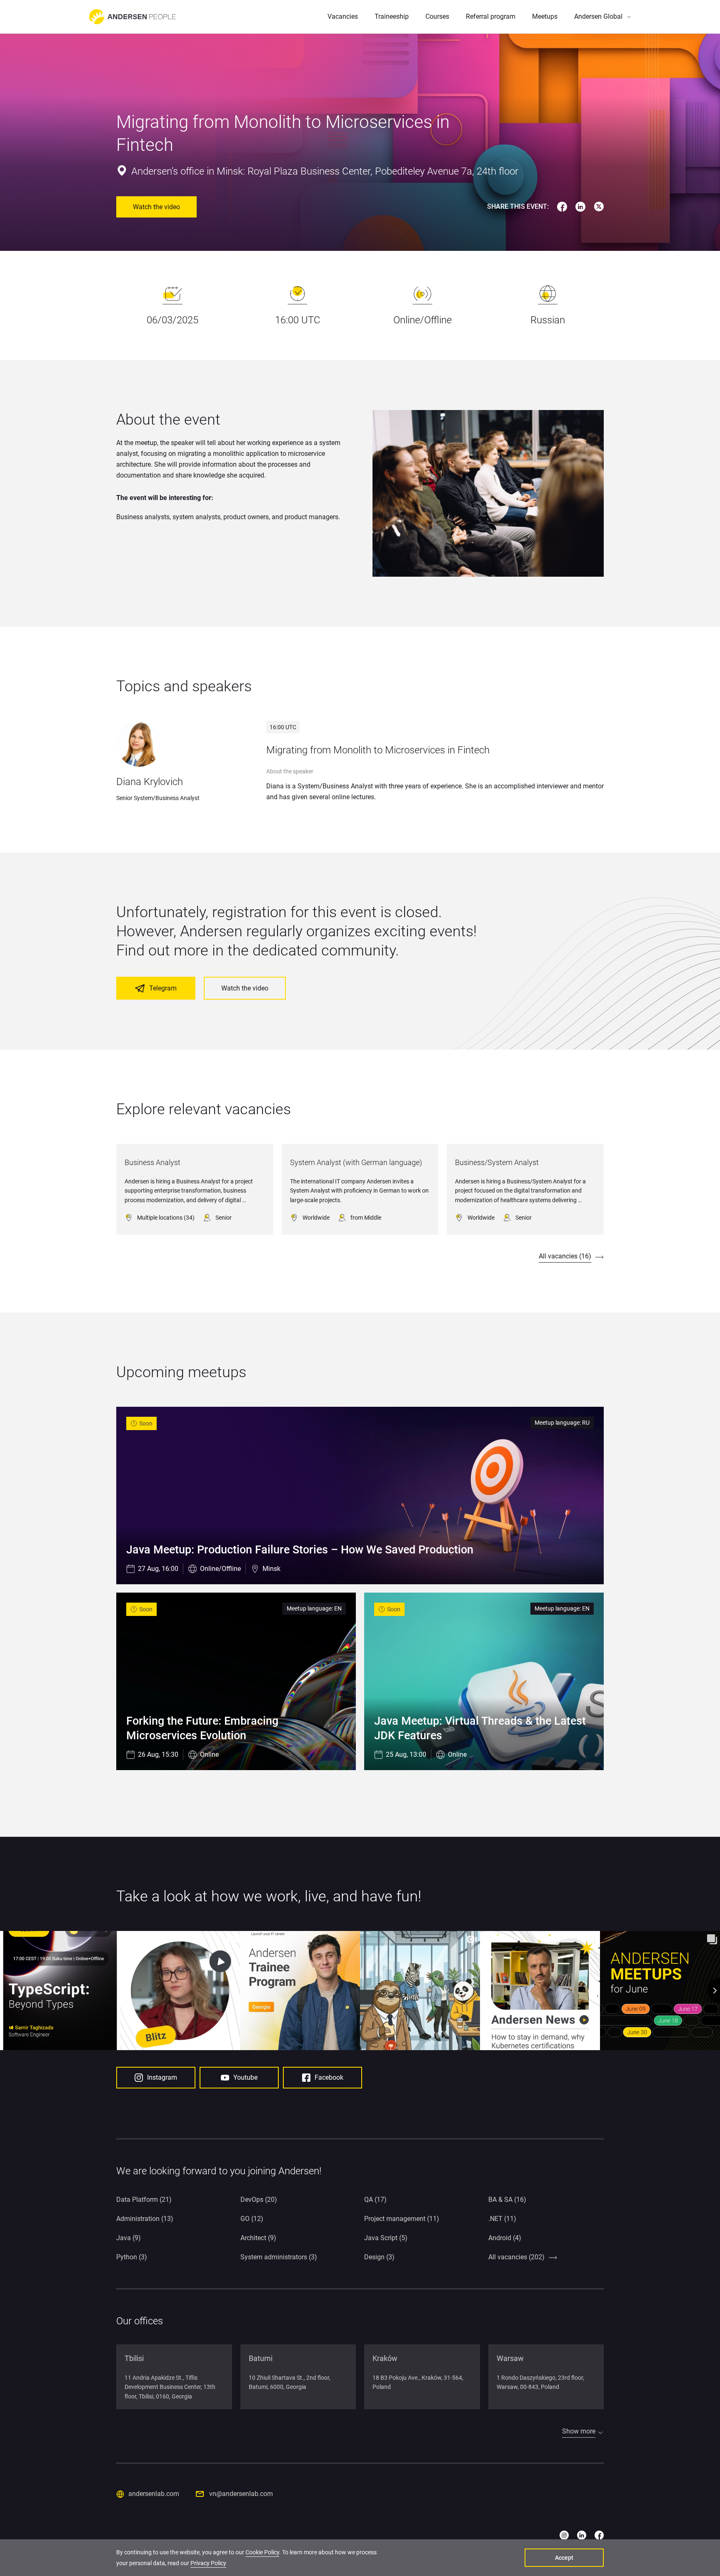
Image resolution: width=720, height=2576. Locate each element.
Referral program (491, 16)
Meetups (545, 16)
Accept (564, 2558)
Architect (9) (258, 2238)
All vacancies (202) (516, 2257)
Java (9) (129, 2238)
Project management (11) (402, 2219)
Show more (579, 2431)
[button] (602, 17)
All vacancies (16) (565, 1256)
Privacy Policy (208, 2563)
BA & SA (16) (507, 2200)
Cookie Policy (262, 2552)
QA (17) (375, 2200)
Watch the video (156, 207)
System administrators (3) (279, 2257)
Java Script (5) (386, 2238)
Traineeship (392, 16)
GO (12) (252, 2219)
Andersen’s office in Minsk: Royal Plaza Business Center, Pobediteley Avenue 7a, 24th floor (325, 171)
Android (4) (505, 2238)
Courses (437, 16)
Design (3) (379, 2257)
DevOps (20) (259, 2200)
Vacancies (343, 16)
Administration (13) (145, 2219)
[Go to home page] (132, 17)
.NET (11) (502, 2219)
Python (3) (132, 2257)
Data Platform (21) (144, 2200)
